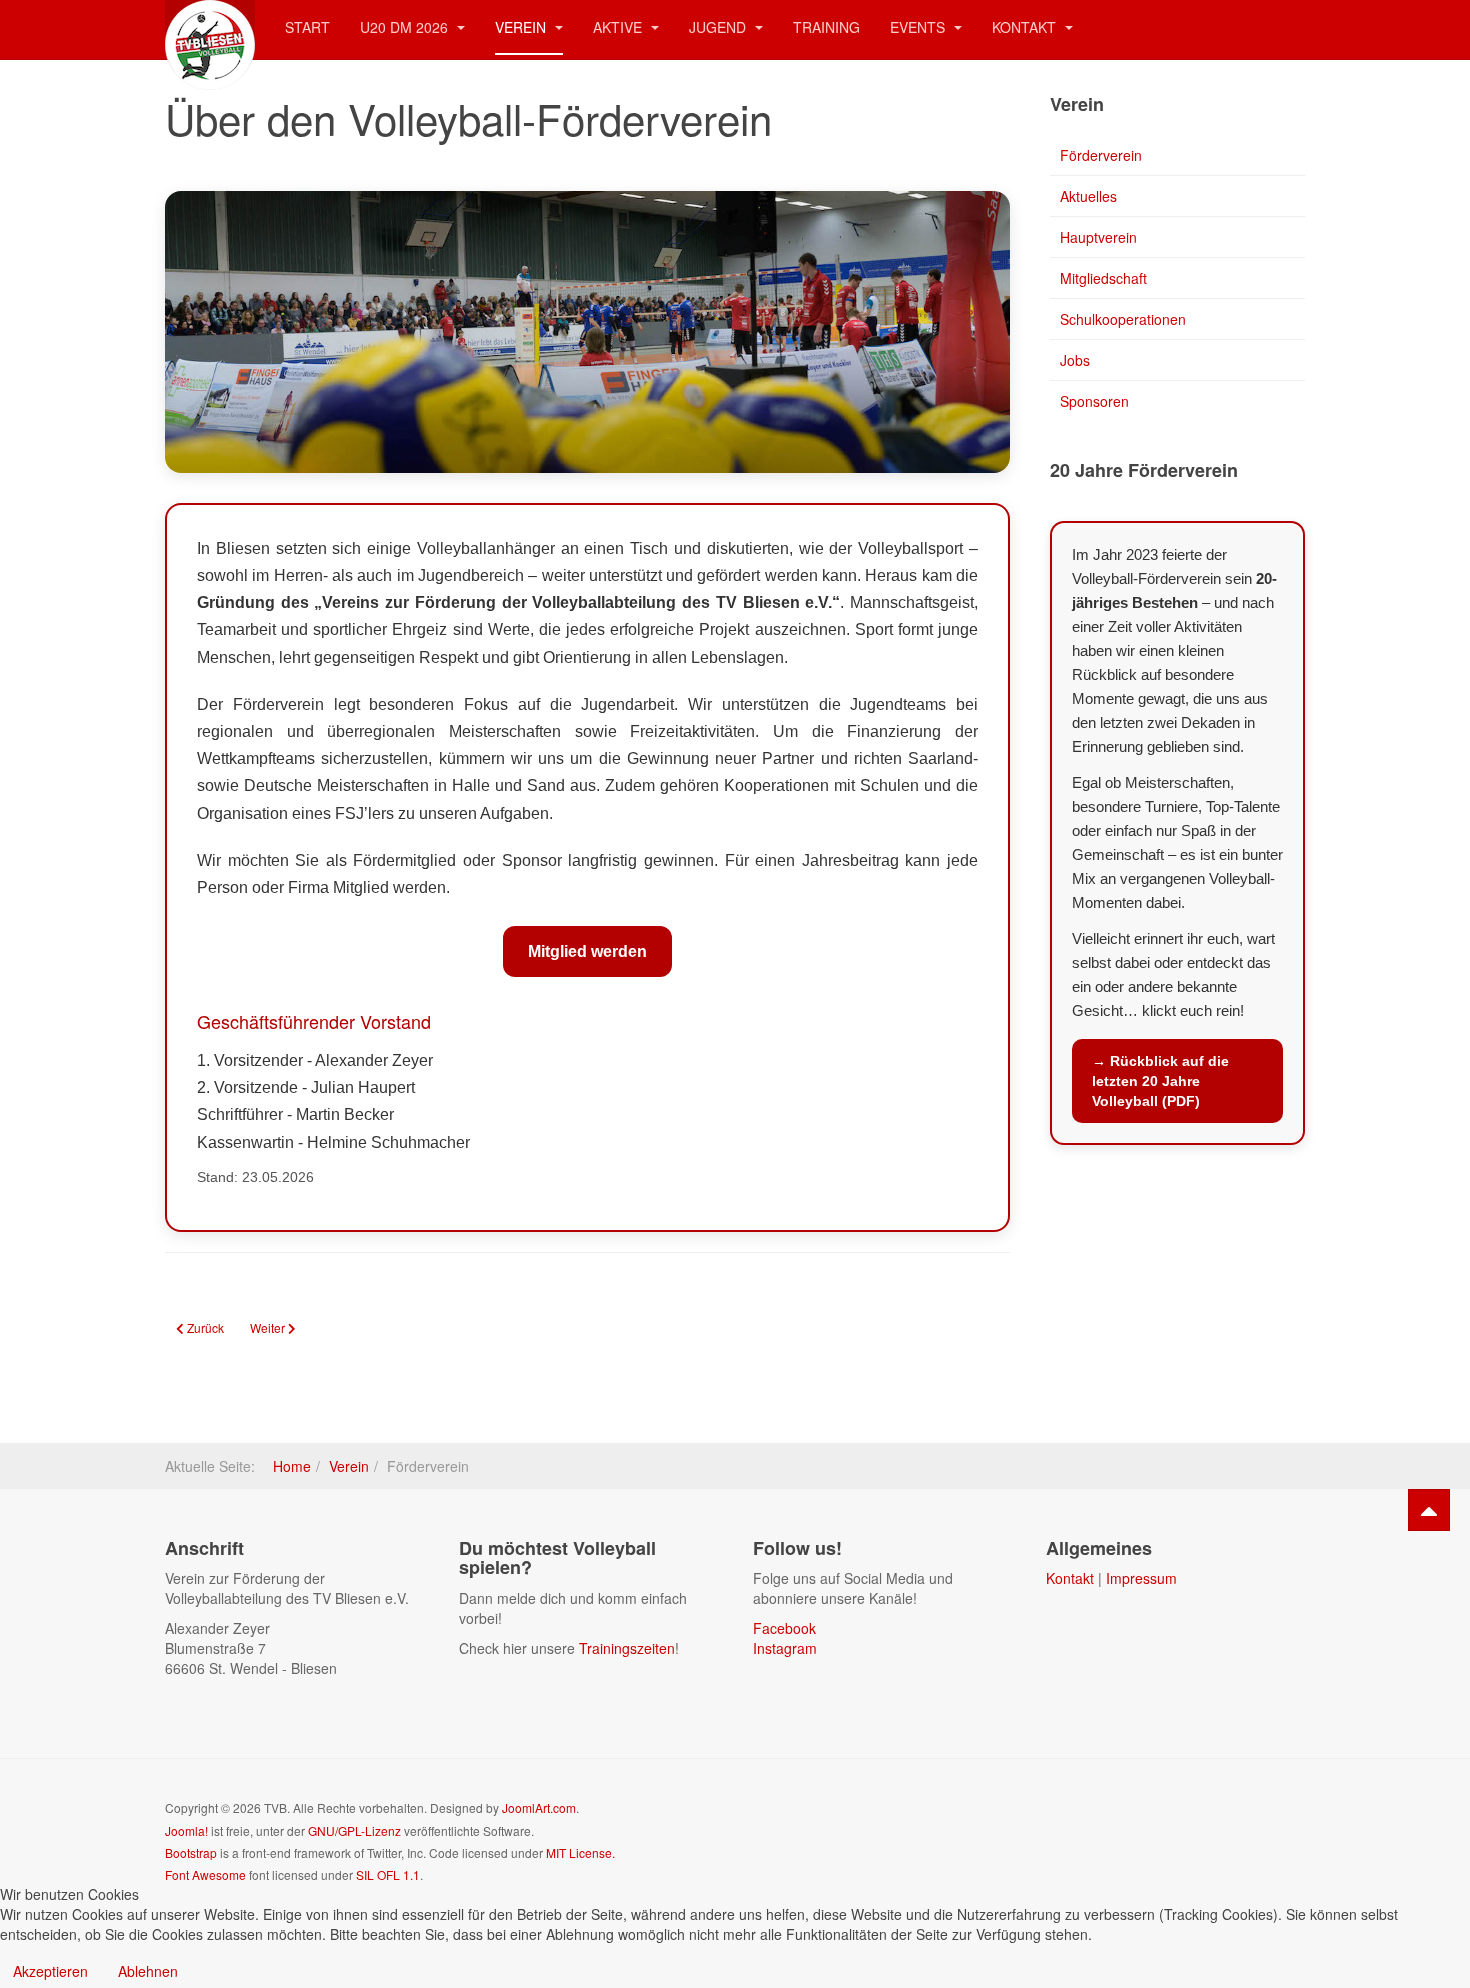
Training (826, 27)
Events (919, 27)
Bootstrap (191, 1852)
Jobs (1075, 360)
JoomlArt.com (539, 1807)
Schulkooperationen (1123, 319)
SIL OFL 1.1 (388, 1874)
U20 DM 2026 (406, 27)
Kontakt (1026, 27)
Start (307, 27)
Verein (522, 27)
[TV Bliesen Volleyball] (210, 27)
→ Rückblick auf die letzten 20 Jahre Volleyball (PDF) (1160, 1081)
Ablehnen (148, 1971)
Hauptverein (1098, 237)
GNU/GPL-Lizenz (354, 1830)
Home (292, 1466)
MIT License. (580, 1852)
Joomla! (186, 1830)
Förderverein (1101, 155)
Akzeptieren (50, 1971)
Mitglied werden (587, 951)
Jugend (719, 27)
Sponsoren (1094, 401)
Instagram (785, 1648)
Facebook (784, 1628)
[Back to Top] (1429, 1510)
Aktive (619, 27)
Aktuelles (1088, 196)
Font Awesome (205, 1874)
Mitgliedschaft (1103, 278)
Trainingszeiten (627, 1648)
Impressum (1141, 1578)
